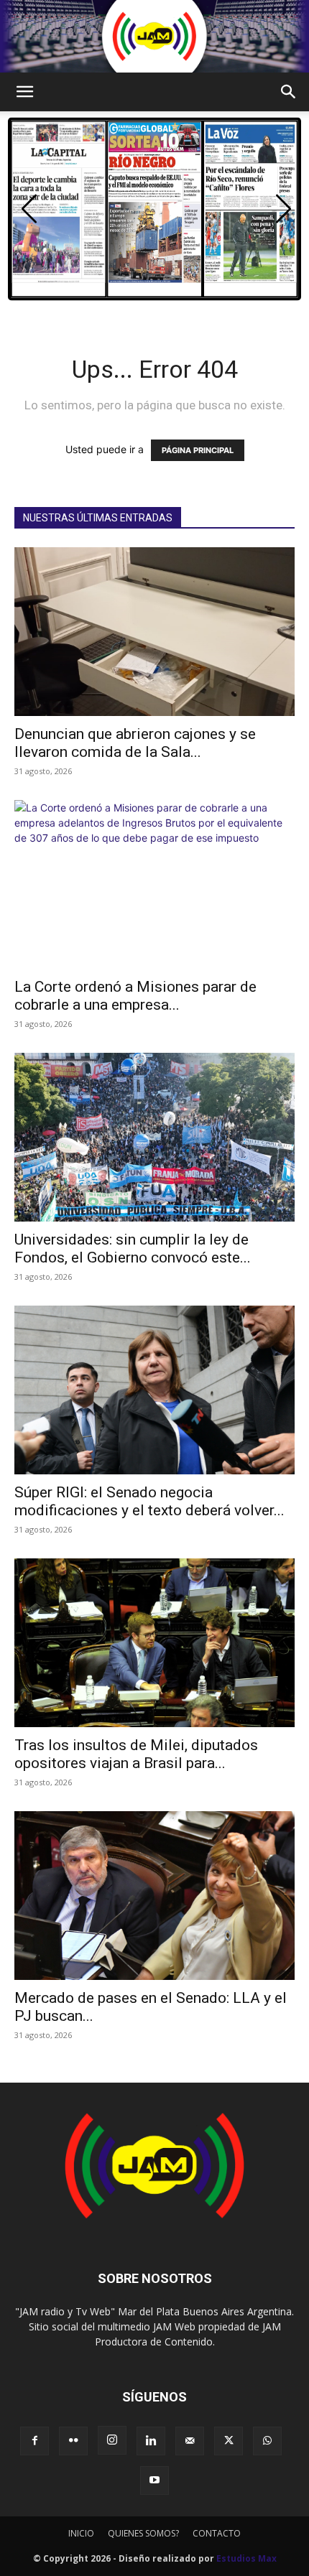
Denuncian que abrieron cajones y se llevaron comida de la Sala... (135, 743)
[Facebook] (34, 2441)
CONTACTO (217, 2533)
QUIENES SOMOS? (143, 2533)
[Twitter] (229, 2441)
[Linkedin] (151, 2441)
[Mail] (190, 2441)
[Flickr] (73, 2441)
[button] (24, 92)
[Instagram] (112, 2440)
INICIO (81, 2533)
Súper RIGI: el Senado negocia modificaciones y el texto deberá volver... (149, 1501)
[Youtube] (154, 2480)
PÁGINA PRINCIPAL (198, 450)
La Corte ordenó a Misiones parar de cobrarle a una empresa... (135, 996)
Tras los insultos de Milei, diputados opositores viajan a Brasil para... (136, 1754)
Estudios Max (246, 2558)
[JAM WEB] (154, 36)
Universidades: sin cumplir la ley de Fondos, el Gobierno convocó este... (133, 1249)
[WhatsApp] (267, 2441)
